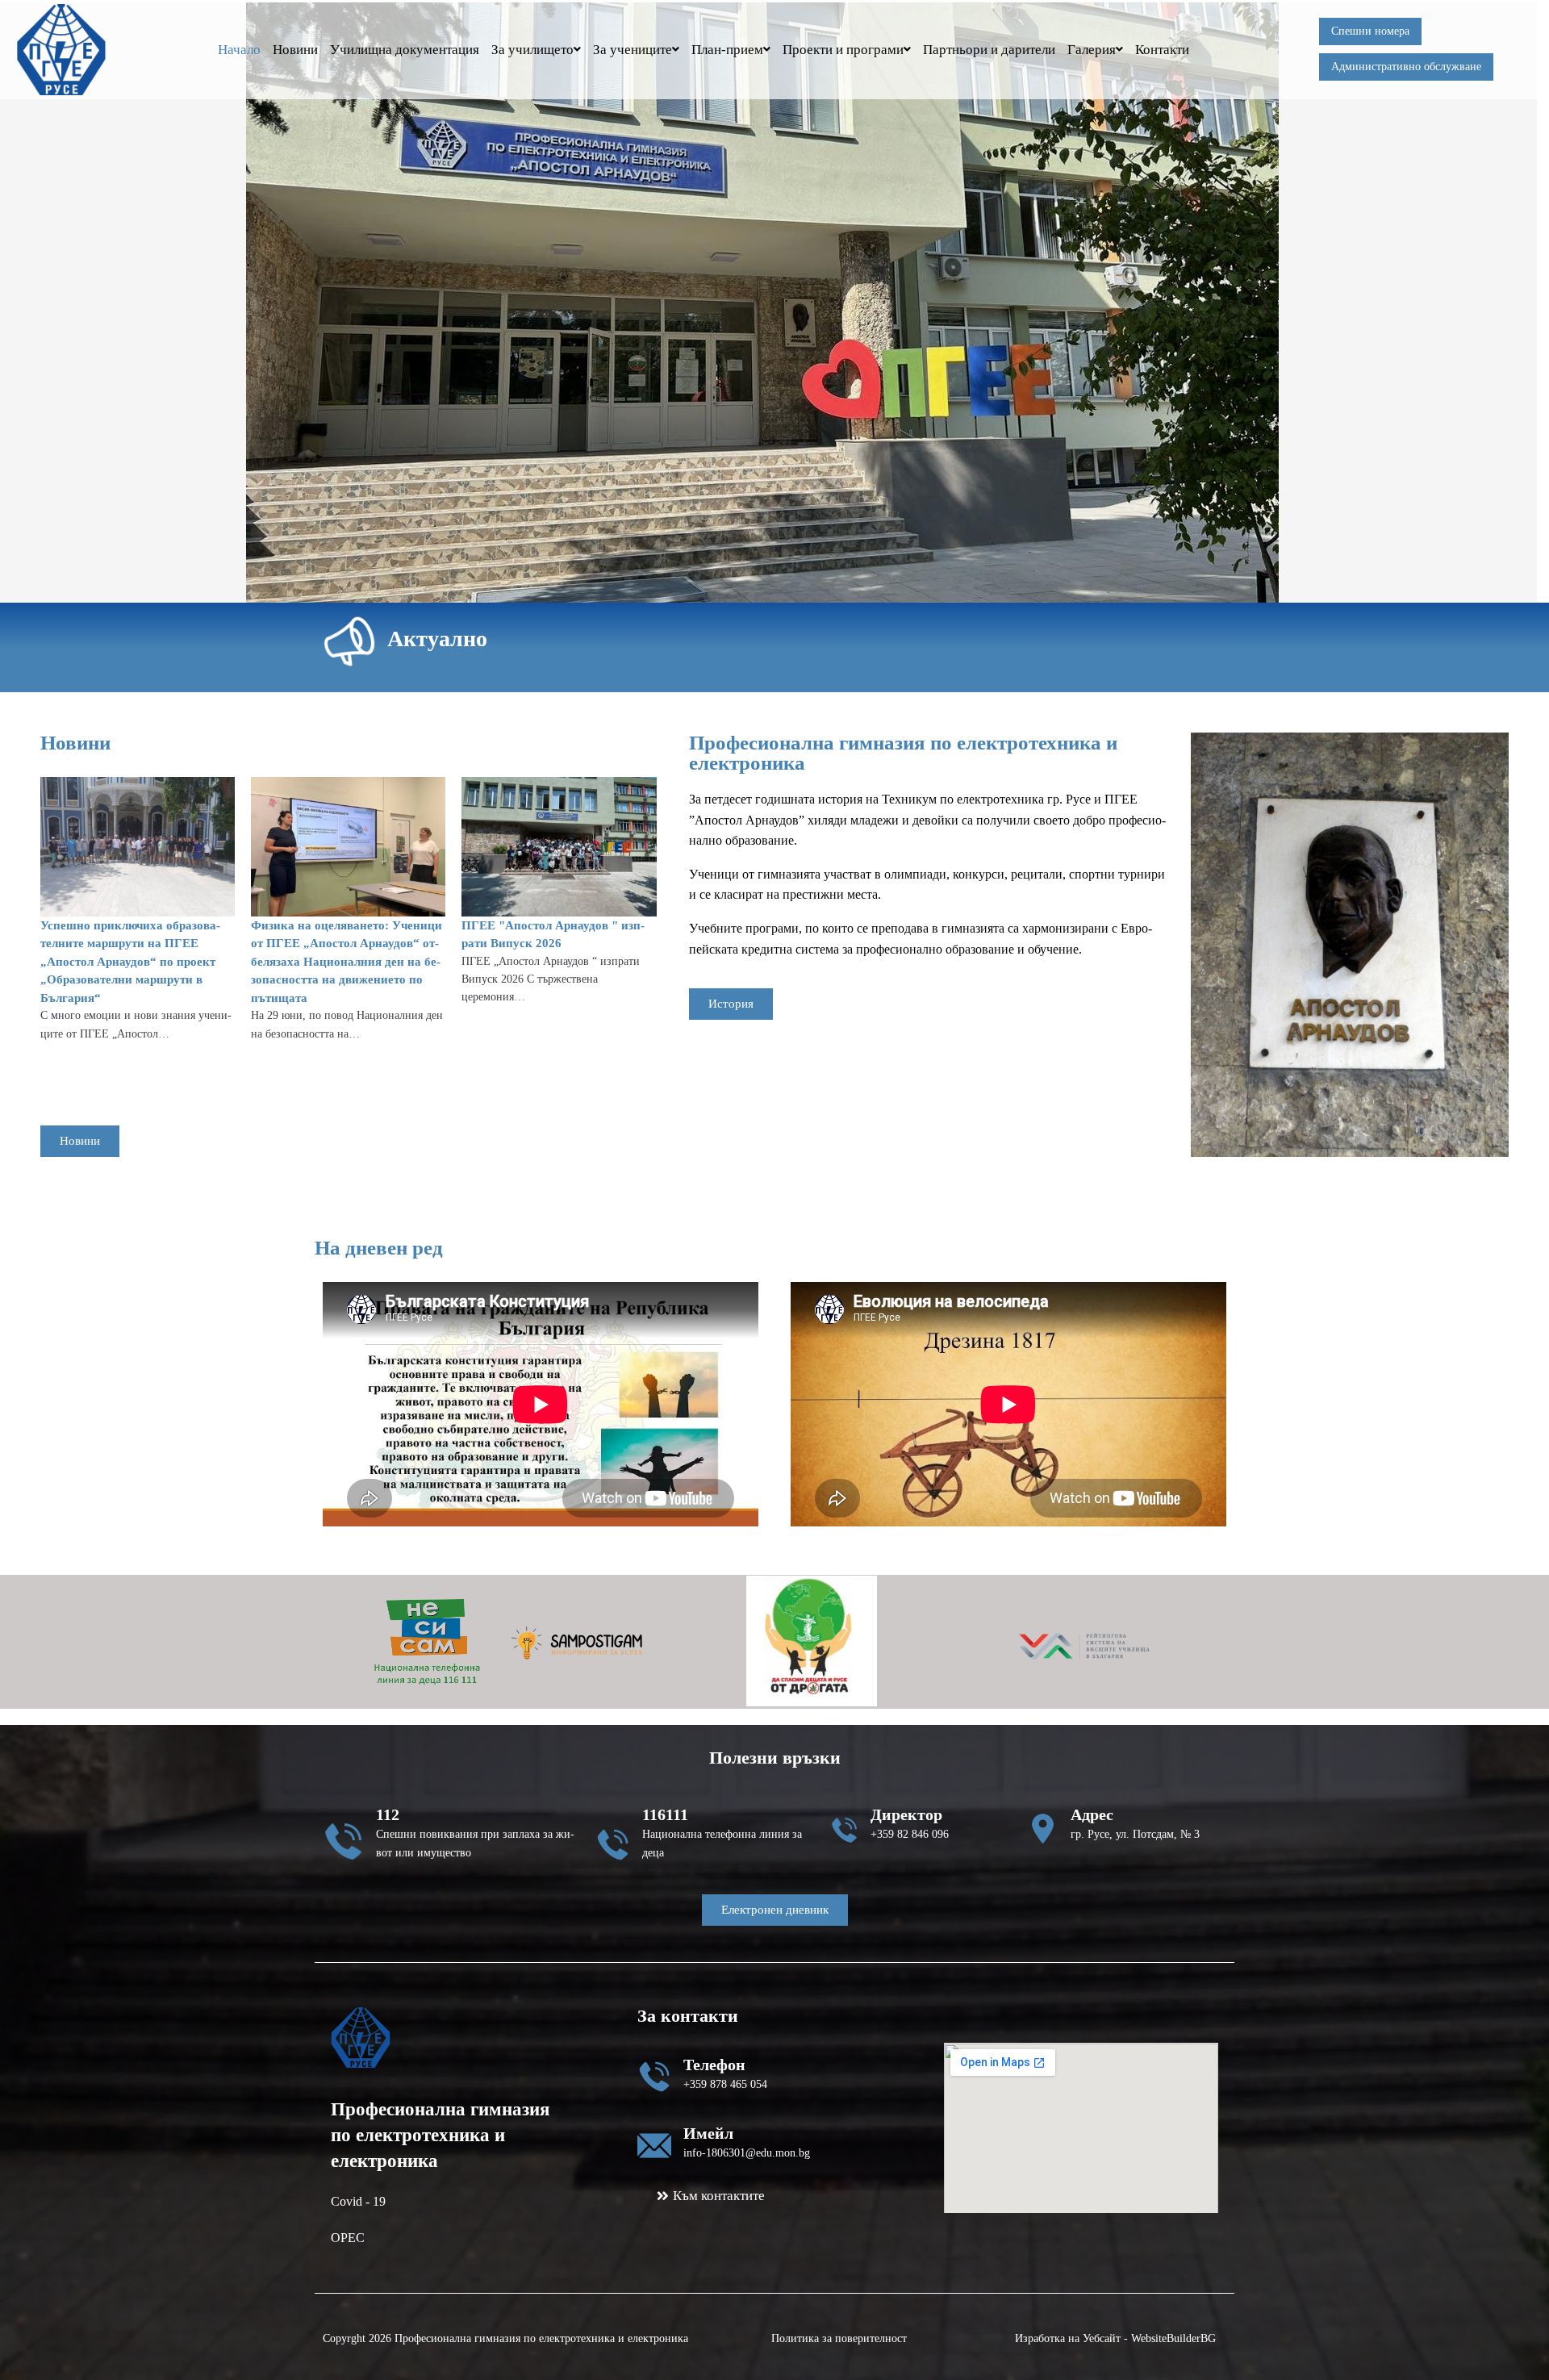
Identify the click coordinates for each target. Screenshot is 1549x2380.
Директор (906, 1814)
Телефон (714, 2065)
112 (388, 1814)
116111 (665, 1814)
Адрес (1092, 1814)
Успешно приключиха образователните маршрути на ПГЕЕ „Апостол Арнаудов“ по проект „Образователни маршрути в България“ (130, 962)
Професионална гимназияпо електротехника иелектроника (440, 2135)
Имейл (708, 2133)
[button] (468, 2238)
